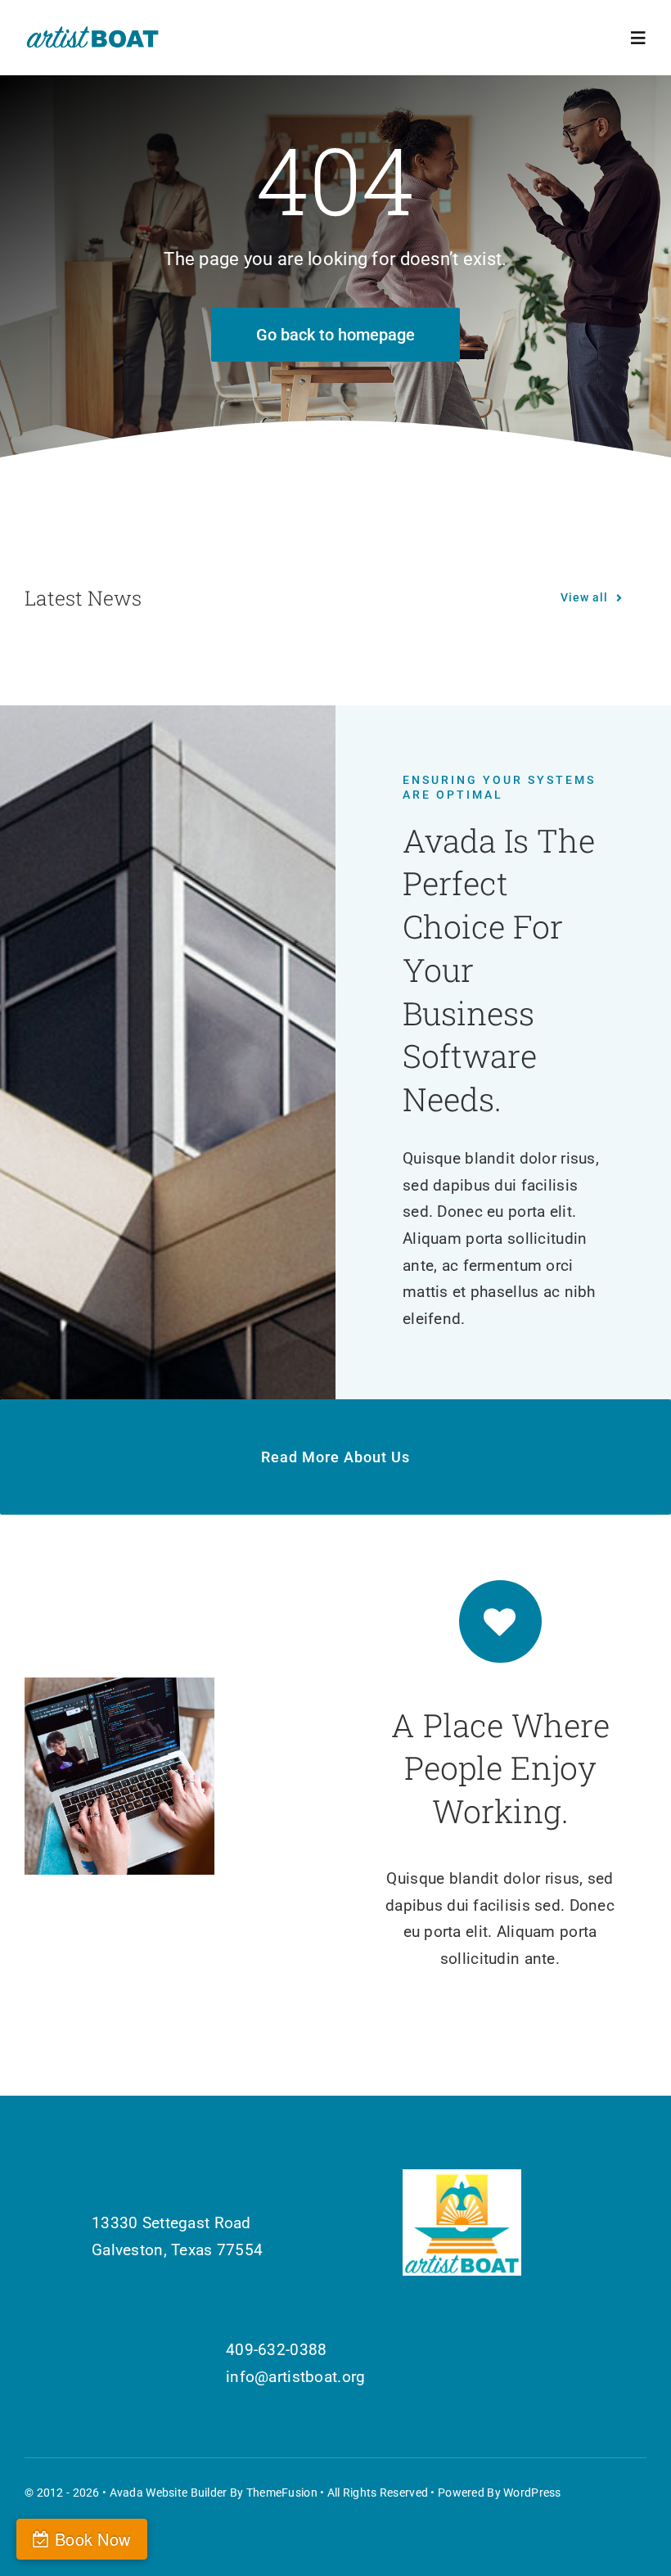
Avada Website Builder (169, 2493)
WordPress (532, 2493)
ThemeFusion (282, 2493)
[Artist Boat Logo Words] (93, 32)
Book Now (92, 2539)
